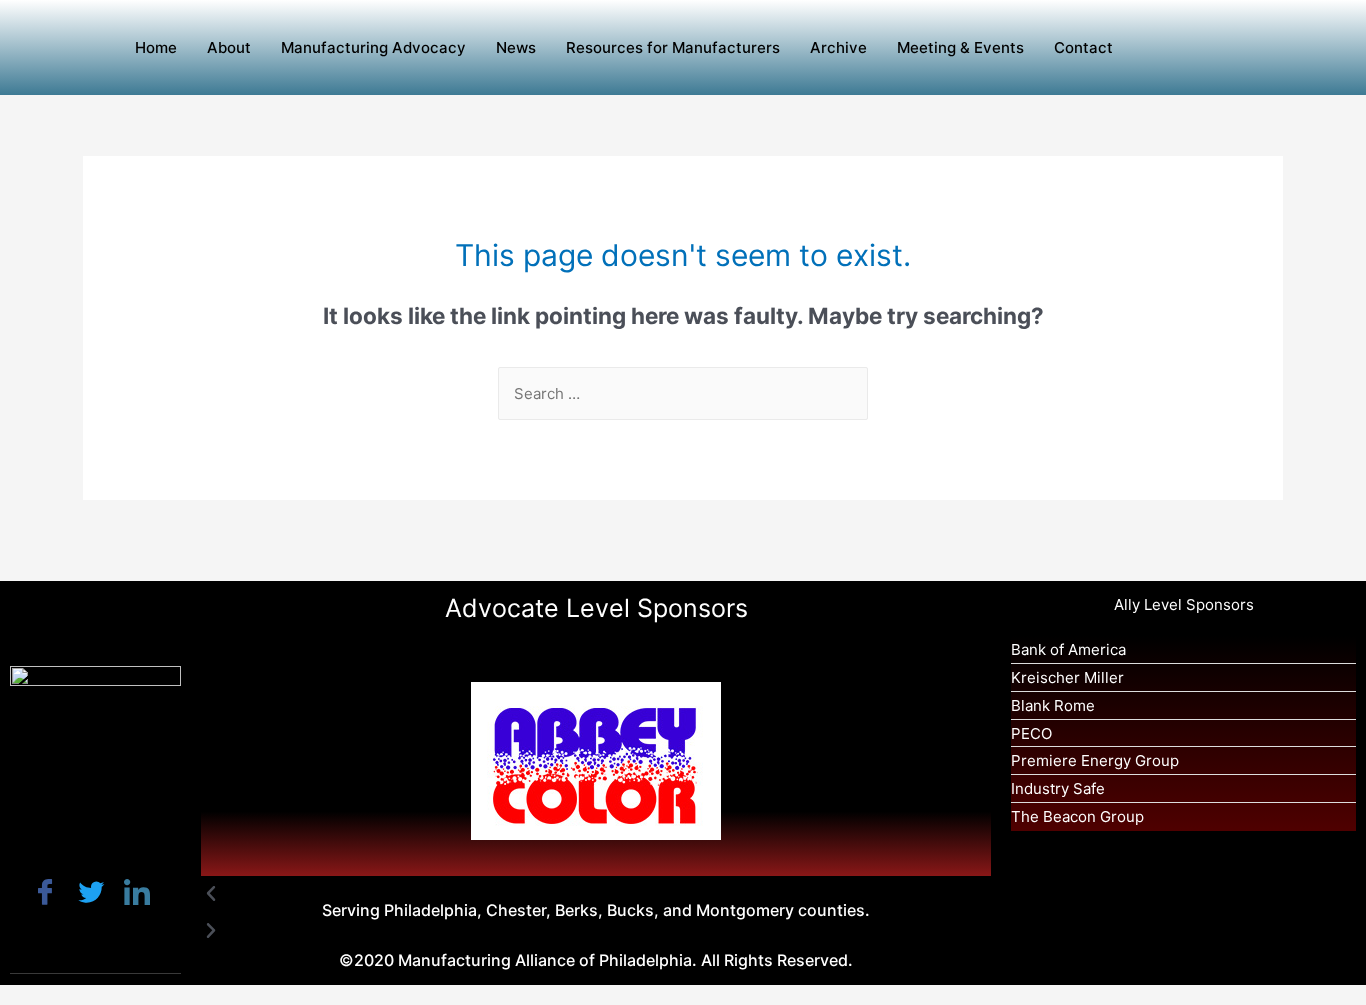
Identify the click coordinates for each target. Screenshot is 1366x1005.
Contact (1083, 47)
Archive (838, 47)
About (229, 47)
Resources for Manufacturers (673, 47)
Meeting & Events (960, 47)
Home (156, 47)
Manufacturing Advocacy (373, 47)
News (516, 47)
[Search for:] (683, 393)
